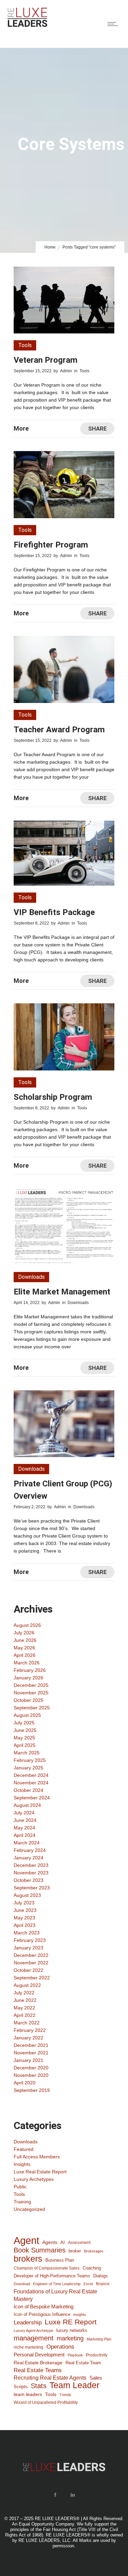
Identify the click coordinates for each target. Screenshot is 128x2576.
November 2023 (31, 1873)
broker (75, 2251)
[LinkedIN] (73, 2495)
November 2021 (31, 2053)
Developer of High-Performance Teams (52, 2276)
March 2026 (27, 1663)
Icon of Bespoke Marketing (44, 2307)
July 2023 (24, 1903)
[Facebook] (55, 2495)
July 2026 (24, 1633)
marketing (70, 2338)
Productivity (97, 2355)
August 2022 (27, 1985)
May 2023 (24, 1918)
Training (22, 2202)
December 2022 (31, 1955)
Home (50, 247)
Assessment (79, 2242)
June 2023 (25, 1910)
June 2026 (25, 1640)
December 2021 (31, 2045)
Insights (22, 2164)
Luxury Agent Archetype (33, 2331)
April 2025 (25, 1745)
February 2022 (30, 2030)
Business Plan (60, 2260)
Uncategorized (29, 2209)
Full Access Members (37, 2157)
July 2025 (24, 1723)
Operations (60, 2347)
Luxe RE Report (71, 2322)
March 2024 (27, 1843)
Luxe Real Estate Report (40, 2172)
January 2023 (29, 1948)
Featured (24, 2149)
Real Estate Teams (38, 2370)
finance (103, 2284)
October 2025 (29, 1700)
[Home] (27, 26)
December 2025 (31, 1685)
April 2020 (25, 2083)
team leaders (28, 2394)
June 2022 (25, 2000)
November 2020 (31, 2075)
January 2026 (29, 1678)
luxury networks (72, 2330)
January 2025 (29, 1768)
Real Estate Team (83, 2363)
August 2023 (27, 1895)
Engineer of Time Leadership (57, 2284)
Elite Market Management (62, 1292)
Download (22, 2284)
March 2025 (27, 1753)
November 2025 (31, 1693)
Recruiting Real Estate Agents (50, 2378)
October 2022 (29, 1970)
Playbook (75, 2355)
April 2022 (25, 2015)
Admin (66, 371)
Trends (65, 2395)
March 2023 (27, 1933)
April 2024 (25, 1835)
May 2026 (24, 1648)
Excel (88, 2284)
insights (80, 2315)
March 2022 (27, 2023)
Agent (26, 2241)
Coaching (92, 2268)
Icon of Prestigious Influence (42, 2314)
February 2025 (30, 1760)
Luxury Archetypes (34, 2179)
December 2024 (31, 1775)
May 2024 (24, 1828)
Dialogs (101, 2276)
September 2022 (32, 1978)
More (21, 428)
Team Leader (74, 2385)
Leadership (28, 2322)
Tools (19, 2194)
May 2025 (24, 1738)
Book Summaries (40, 2250)
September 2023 (32, 1888)
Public (20, 2187)
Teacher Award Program (59, 730)
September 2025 (32, 1708)
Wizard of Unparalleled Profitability (46, 2402)
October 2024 (29, 1790)
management (34, 2338)
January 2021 (29, 2060)
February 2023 (30, 1940)
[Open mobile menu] (114, 24)
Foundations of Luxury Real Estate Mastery (55, 2295)
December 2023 (31, 1865)
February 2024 (30, 1850)
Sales (96, 2378)
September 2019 (32, 2090)
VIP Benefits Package (54, 912)
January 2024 (29, 1858)
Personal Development (39, 2355)
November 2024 (31, 1783)
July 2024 (24, 1813)
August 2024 (27, 1805)
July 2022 (24, 1993)
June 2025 (25, 1730)
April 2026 (25, 1655)
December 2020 (31, 2068)
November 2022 (31, 1963)
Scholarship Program (53, 1097)
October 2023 (29, 1880)
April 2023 (25, 1925)
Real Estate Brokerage (38, 2363)
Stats (39, 2386)
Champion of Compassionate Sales (47, 2268)
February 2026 (30, 1670)
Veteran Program (46, 360)
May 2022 (24, 2008)
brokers (28, 2259)
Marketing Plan (99, 2339)
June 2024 (25, 1820)
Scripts (21, 2387)
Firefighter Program (51, 545)
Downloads (26, 2142)
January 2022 (29, 2038)
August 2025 (27, 1715)
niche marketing (29, 2347)
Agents (50, 2242)
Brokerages (94, 2251)
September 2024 (32, 1798)
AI (63, 2242)
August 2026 (27, 1625)
